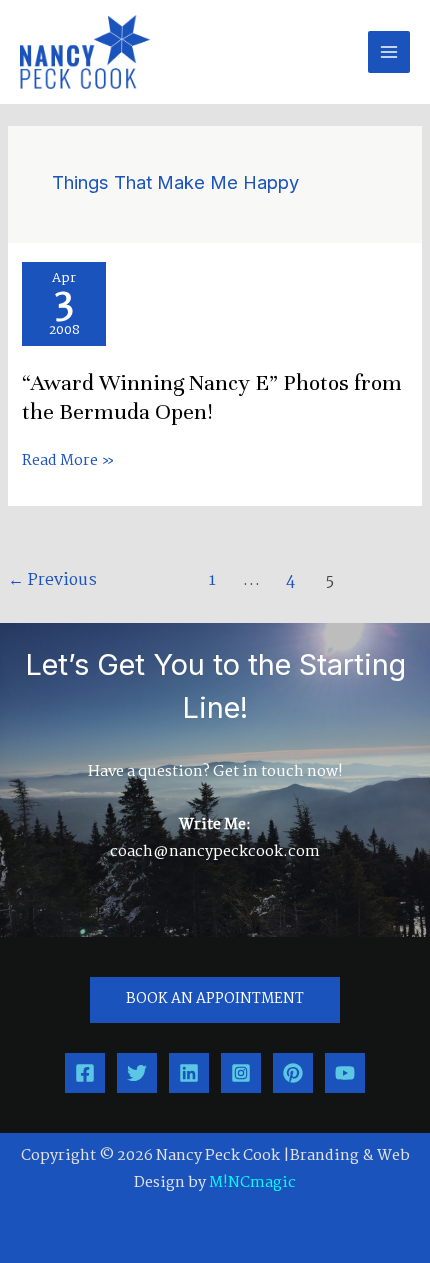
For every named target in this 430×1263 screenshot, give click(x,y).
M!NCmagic (252, 1183)
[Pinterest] (293, 1073)
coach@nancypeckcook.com (215, 852)
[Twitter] (137, 1073)
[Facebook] (85, 1073)
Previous (52, 580)
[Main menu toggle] (389, 52)
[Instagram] (241, 1073)
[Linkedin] (189, 1073)
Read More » (68, 461)
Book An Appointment (215, 999)
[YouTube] (345, 1073)
